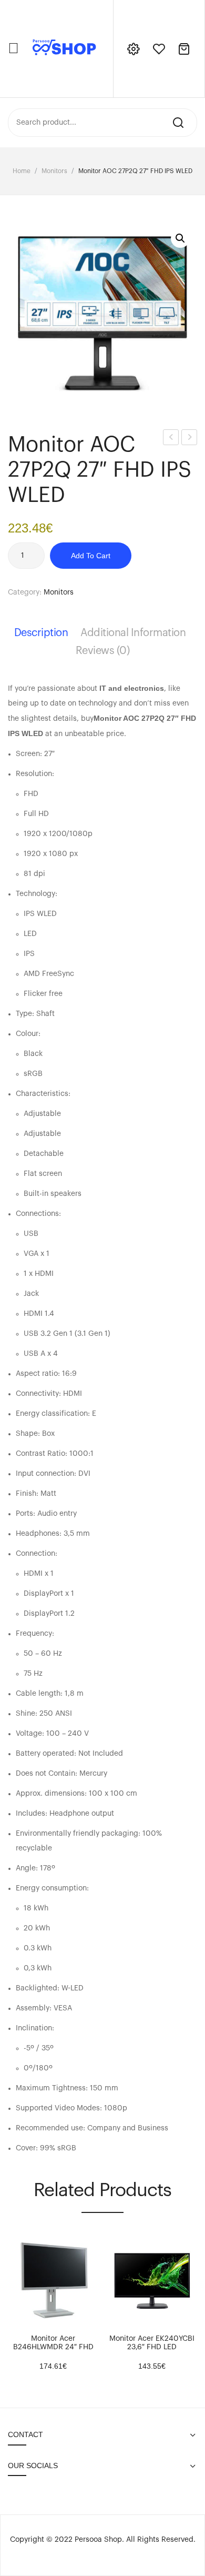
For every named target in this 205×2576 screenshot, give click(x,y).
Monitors (54, 171)
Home (22, 171)
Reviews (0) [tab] (103, 651)
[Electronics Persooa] (64, 48)
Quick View (32, 2320)
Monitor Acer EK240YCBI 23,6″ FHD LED (152, 2343)
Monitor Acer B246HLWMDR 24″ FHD (53, 2343)
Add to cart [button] (16, 2320)
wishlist (159, 49)
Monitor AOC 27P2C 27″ (171, 439)
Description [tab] (41, 633)
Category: (25, 592)
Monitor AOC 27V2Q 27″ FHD (189, 439)
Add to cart (91, 556)
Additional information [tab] (133, 633)
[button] (180, 238)
